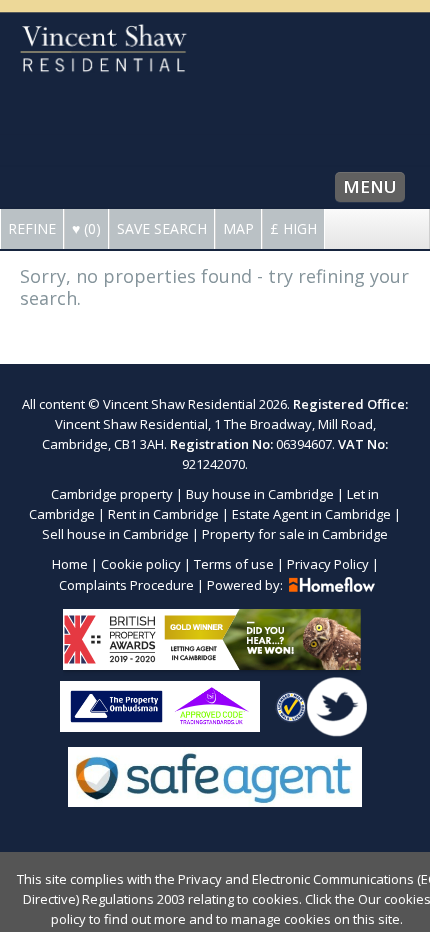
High (293, 228)
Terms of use (234, 564)
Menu (370, 186)
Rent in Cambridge (163, 514)
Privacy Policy (328, 564)
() (86, 228)
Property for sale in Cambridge (295, 534)
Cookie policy (141, 564)
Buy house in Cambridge (260, 494)
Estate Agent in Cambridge (311, 514)
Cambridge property (112, 494)
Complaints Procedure (126, 585)
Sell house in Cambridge (115, 534)
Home (70, 564)
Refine (32, 228)
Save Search (162, 228)
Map (238, 228)
